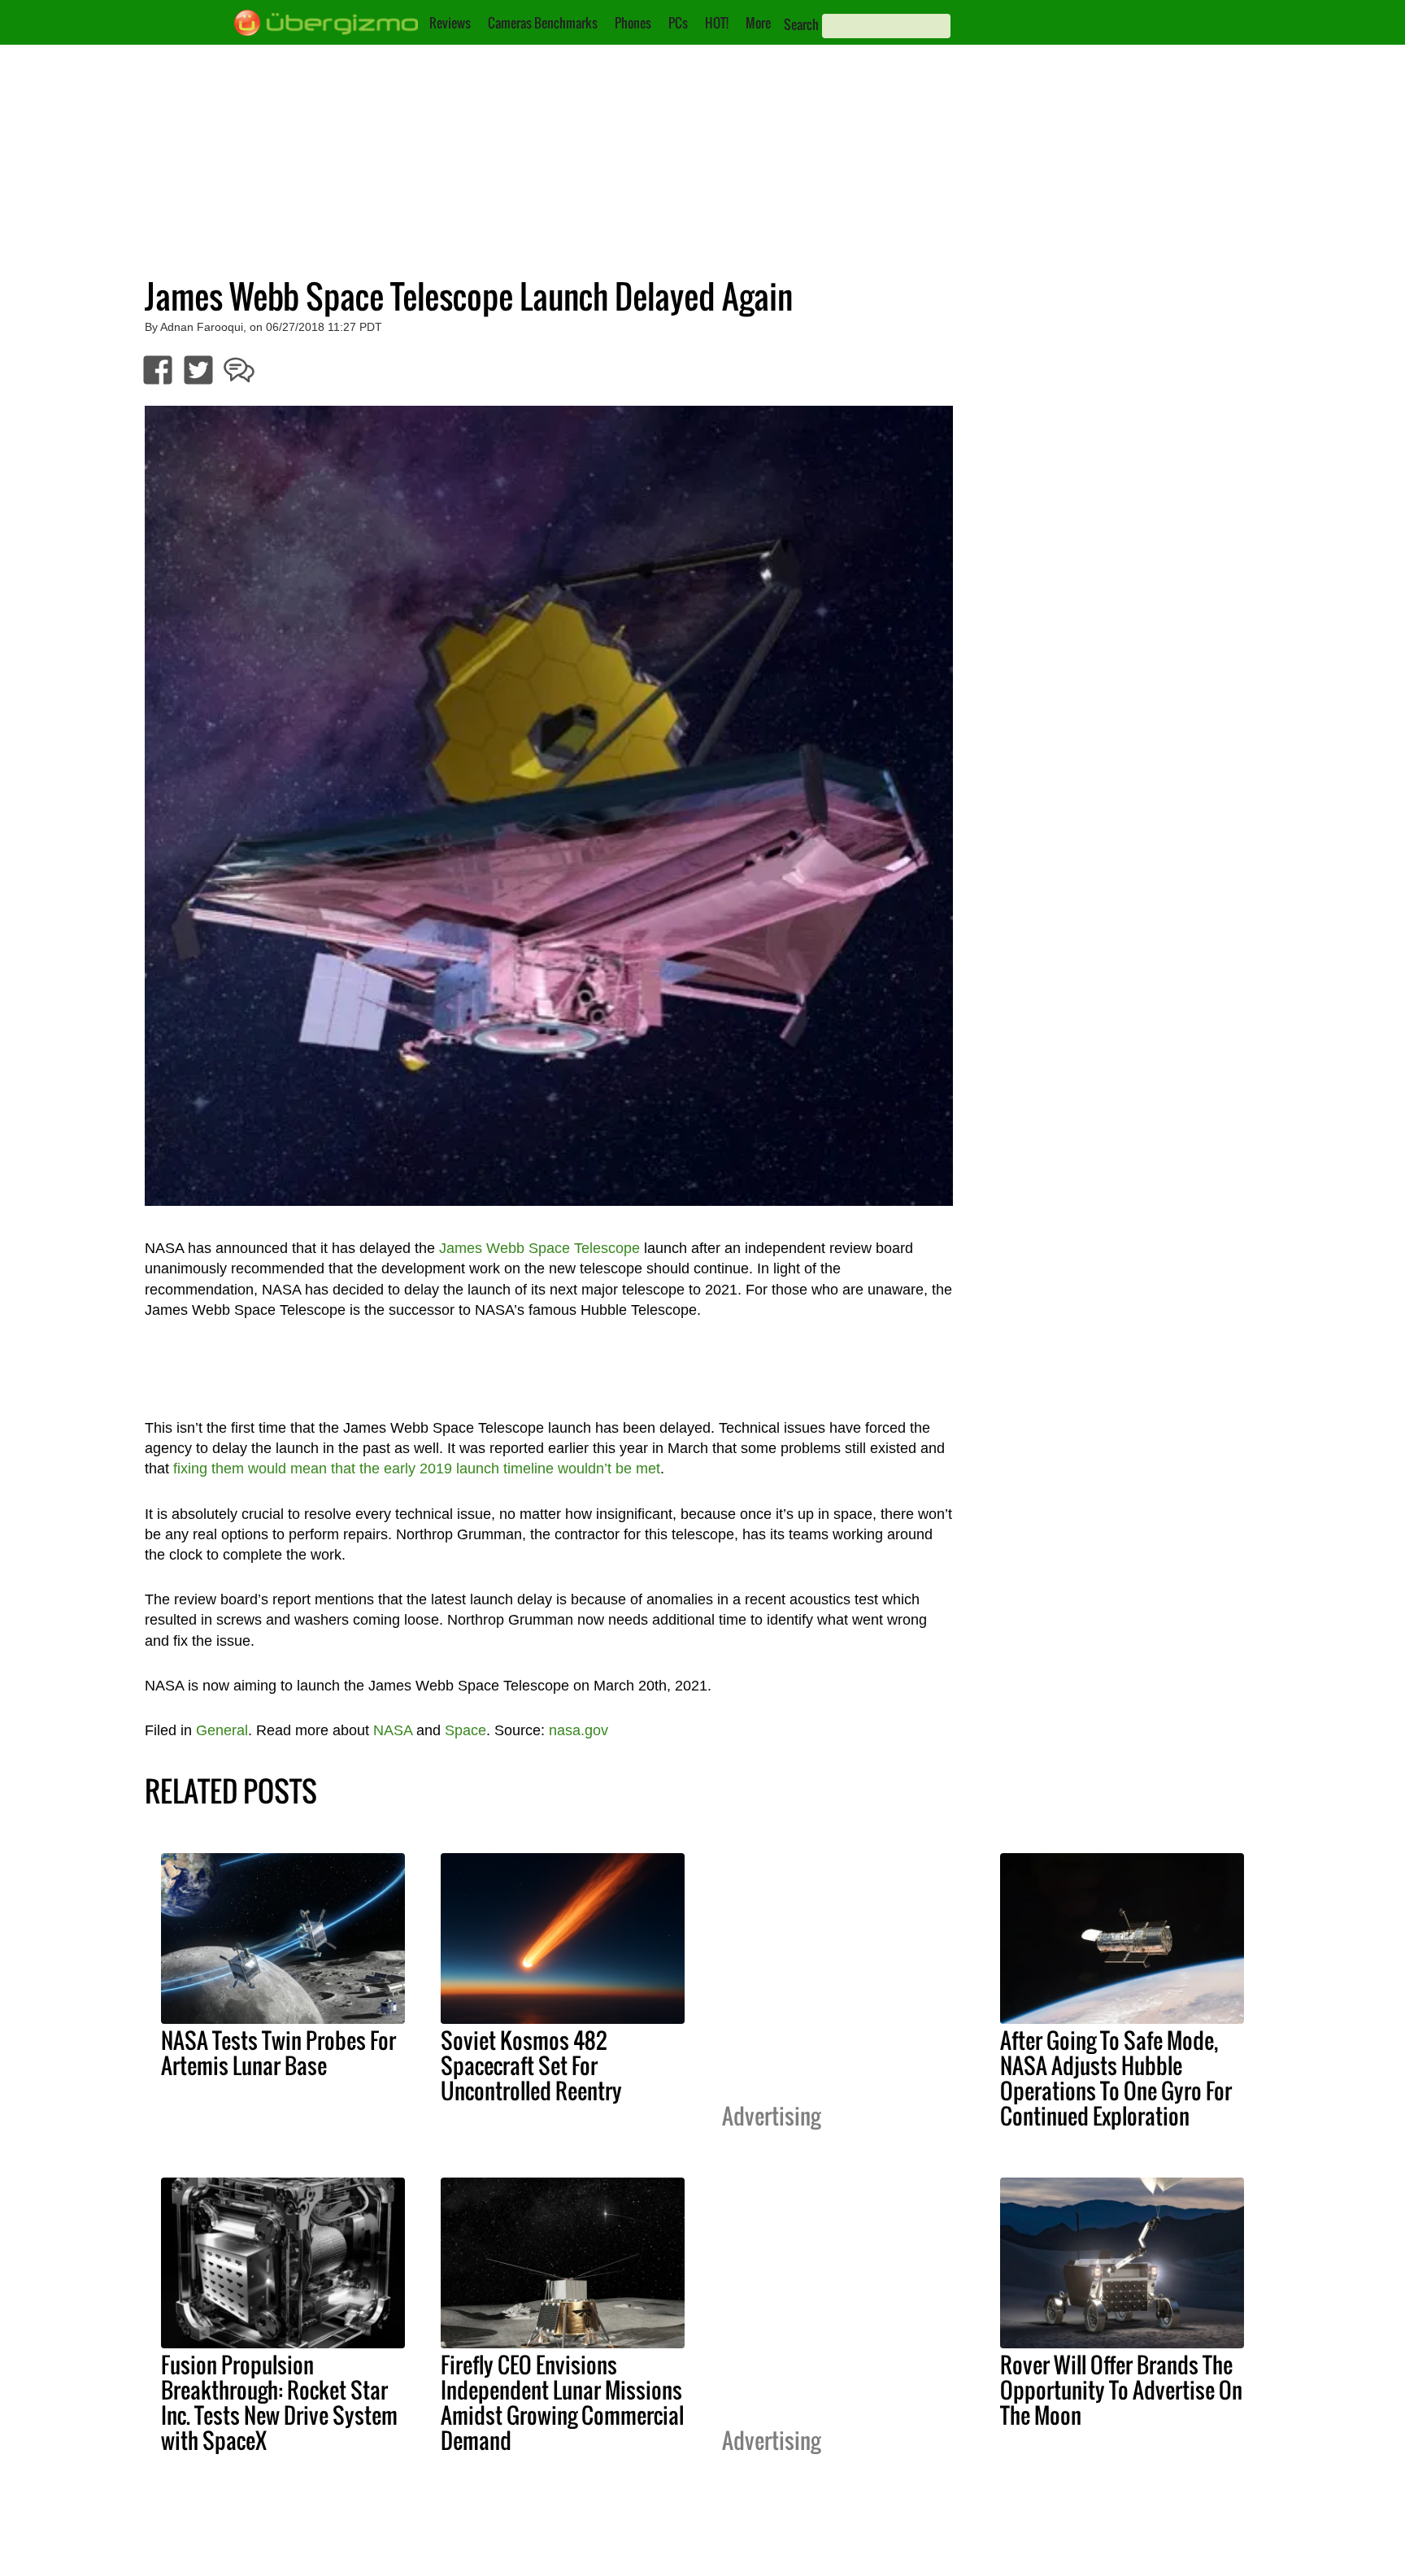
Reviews (450, 23)
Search (801, 24)
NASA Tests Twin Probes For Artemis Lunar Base (278, 2053)
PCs (678, 23)
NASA (393, 1730)
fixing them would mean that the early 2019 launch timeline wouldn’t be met (417, 1469)
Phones (633, 23)
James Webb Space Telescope (539, 1248)
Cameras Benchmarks (543, 23)
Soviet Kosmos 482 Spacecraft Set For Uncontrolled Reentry (531, 2065)
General (222, 1730)
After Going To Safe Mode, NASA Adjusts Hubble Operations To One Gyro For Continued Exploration (1116, 2078)
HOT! (717, 23)
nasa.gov (579, 1730)
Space (465, 1730)
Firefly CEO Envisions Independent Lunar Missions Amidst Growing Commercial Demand (562, 2402)
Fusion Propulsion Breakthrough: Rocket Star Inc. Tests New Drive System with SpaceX (279, 2402)
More (758, 23)
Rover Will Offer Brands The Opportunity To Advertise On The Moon (1121, 2390)
